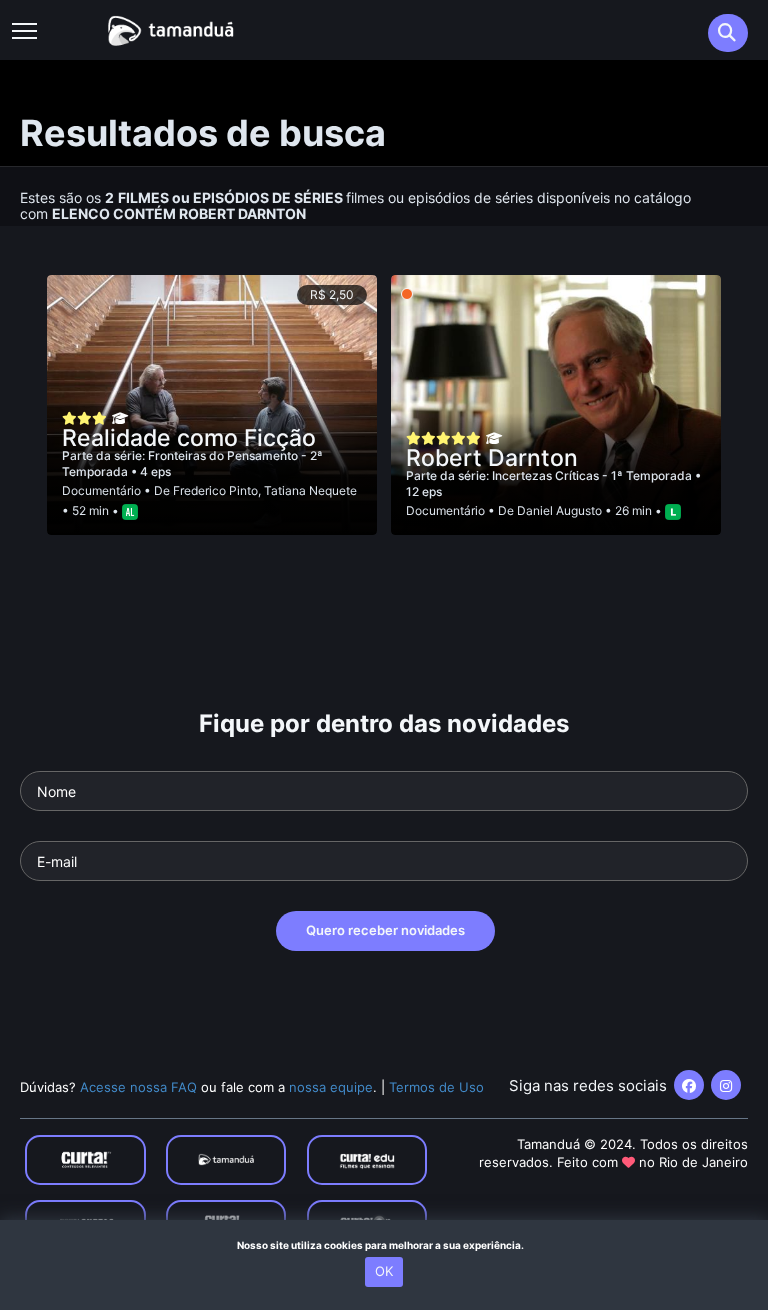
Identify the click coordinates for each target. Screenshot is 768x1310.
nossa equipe (331, 1087)
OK (384, 1271)
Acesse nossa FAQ (138, 1087)
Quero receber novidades (385, 930)
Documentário (101, 490)
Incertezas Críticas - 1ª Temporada (593, 475)
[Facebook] (689, 1085)
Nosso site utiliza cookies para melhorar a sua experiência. (384, 1245)
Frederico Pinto (215, 490)
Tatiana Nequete (310, 490)
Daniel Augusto (559, 510)
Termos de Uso (436, 1087)
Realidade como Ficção (189, 438)
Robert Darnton (492, 458)
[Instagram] (726, 1085)
